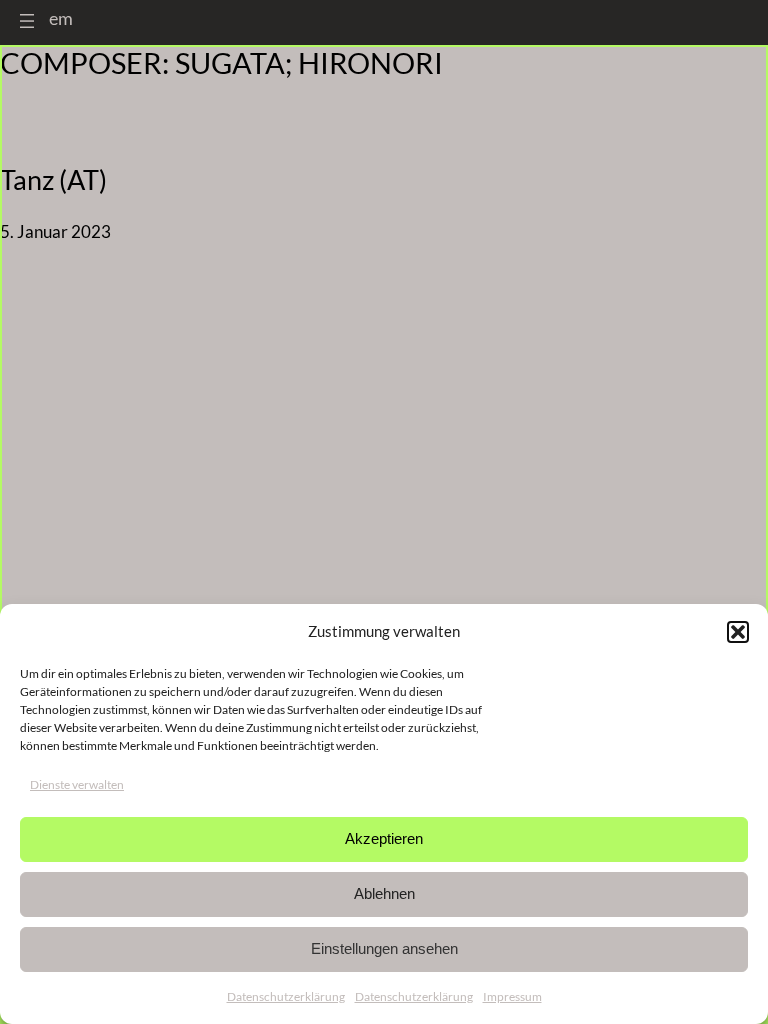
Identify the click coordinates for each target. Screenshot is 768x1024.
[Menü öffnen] (27, 21)
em (61, 18)
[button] (738, 632)
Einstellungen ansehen (384, 948)
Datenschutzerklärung (286, 996)
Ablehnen (384, 893)
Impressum (512, 996)
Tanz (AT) (53, 180)
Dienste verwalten (77, 784)
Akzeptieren (384, 838)
